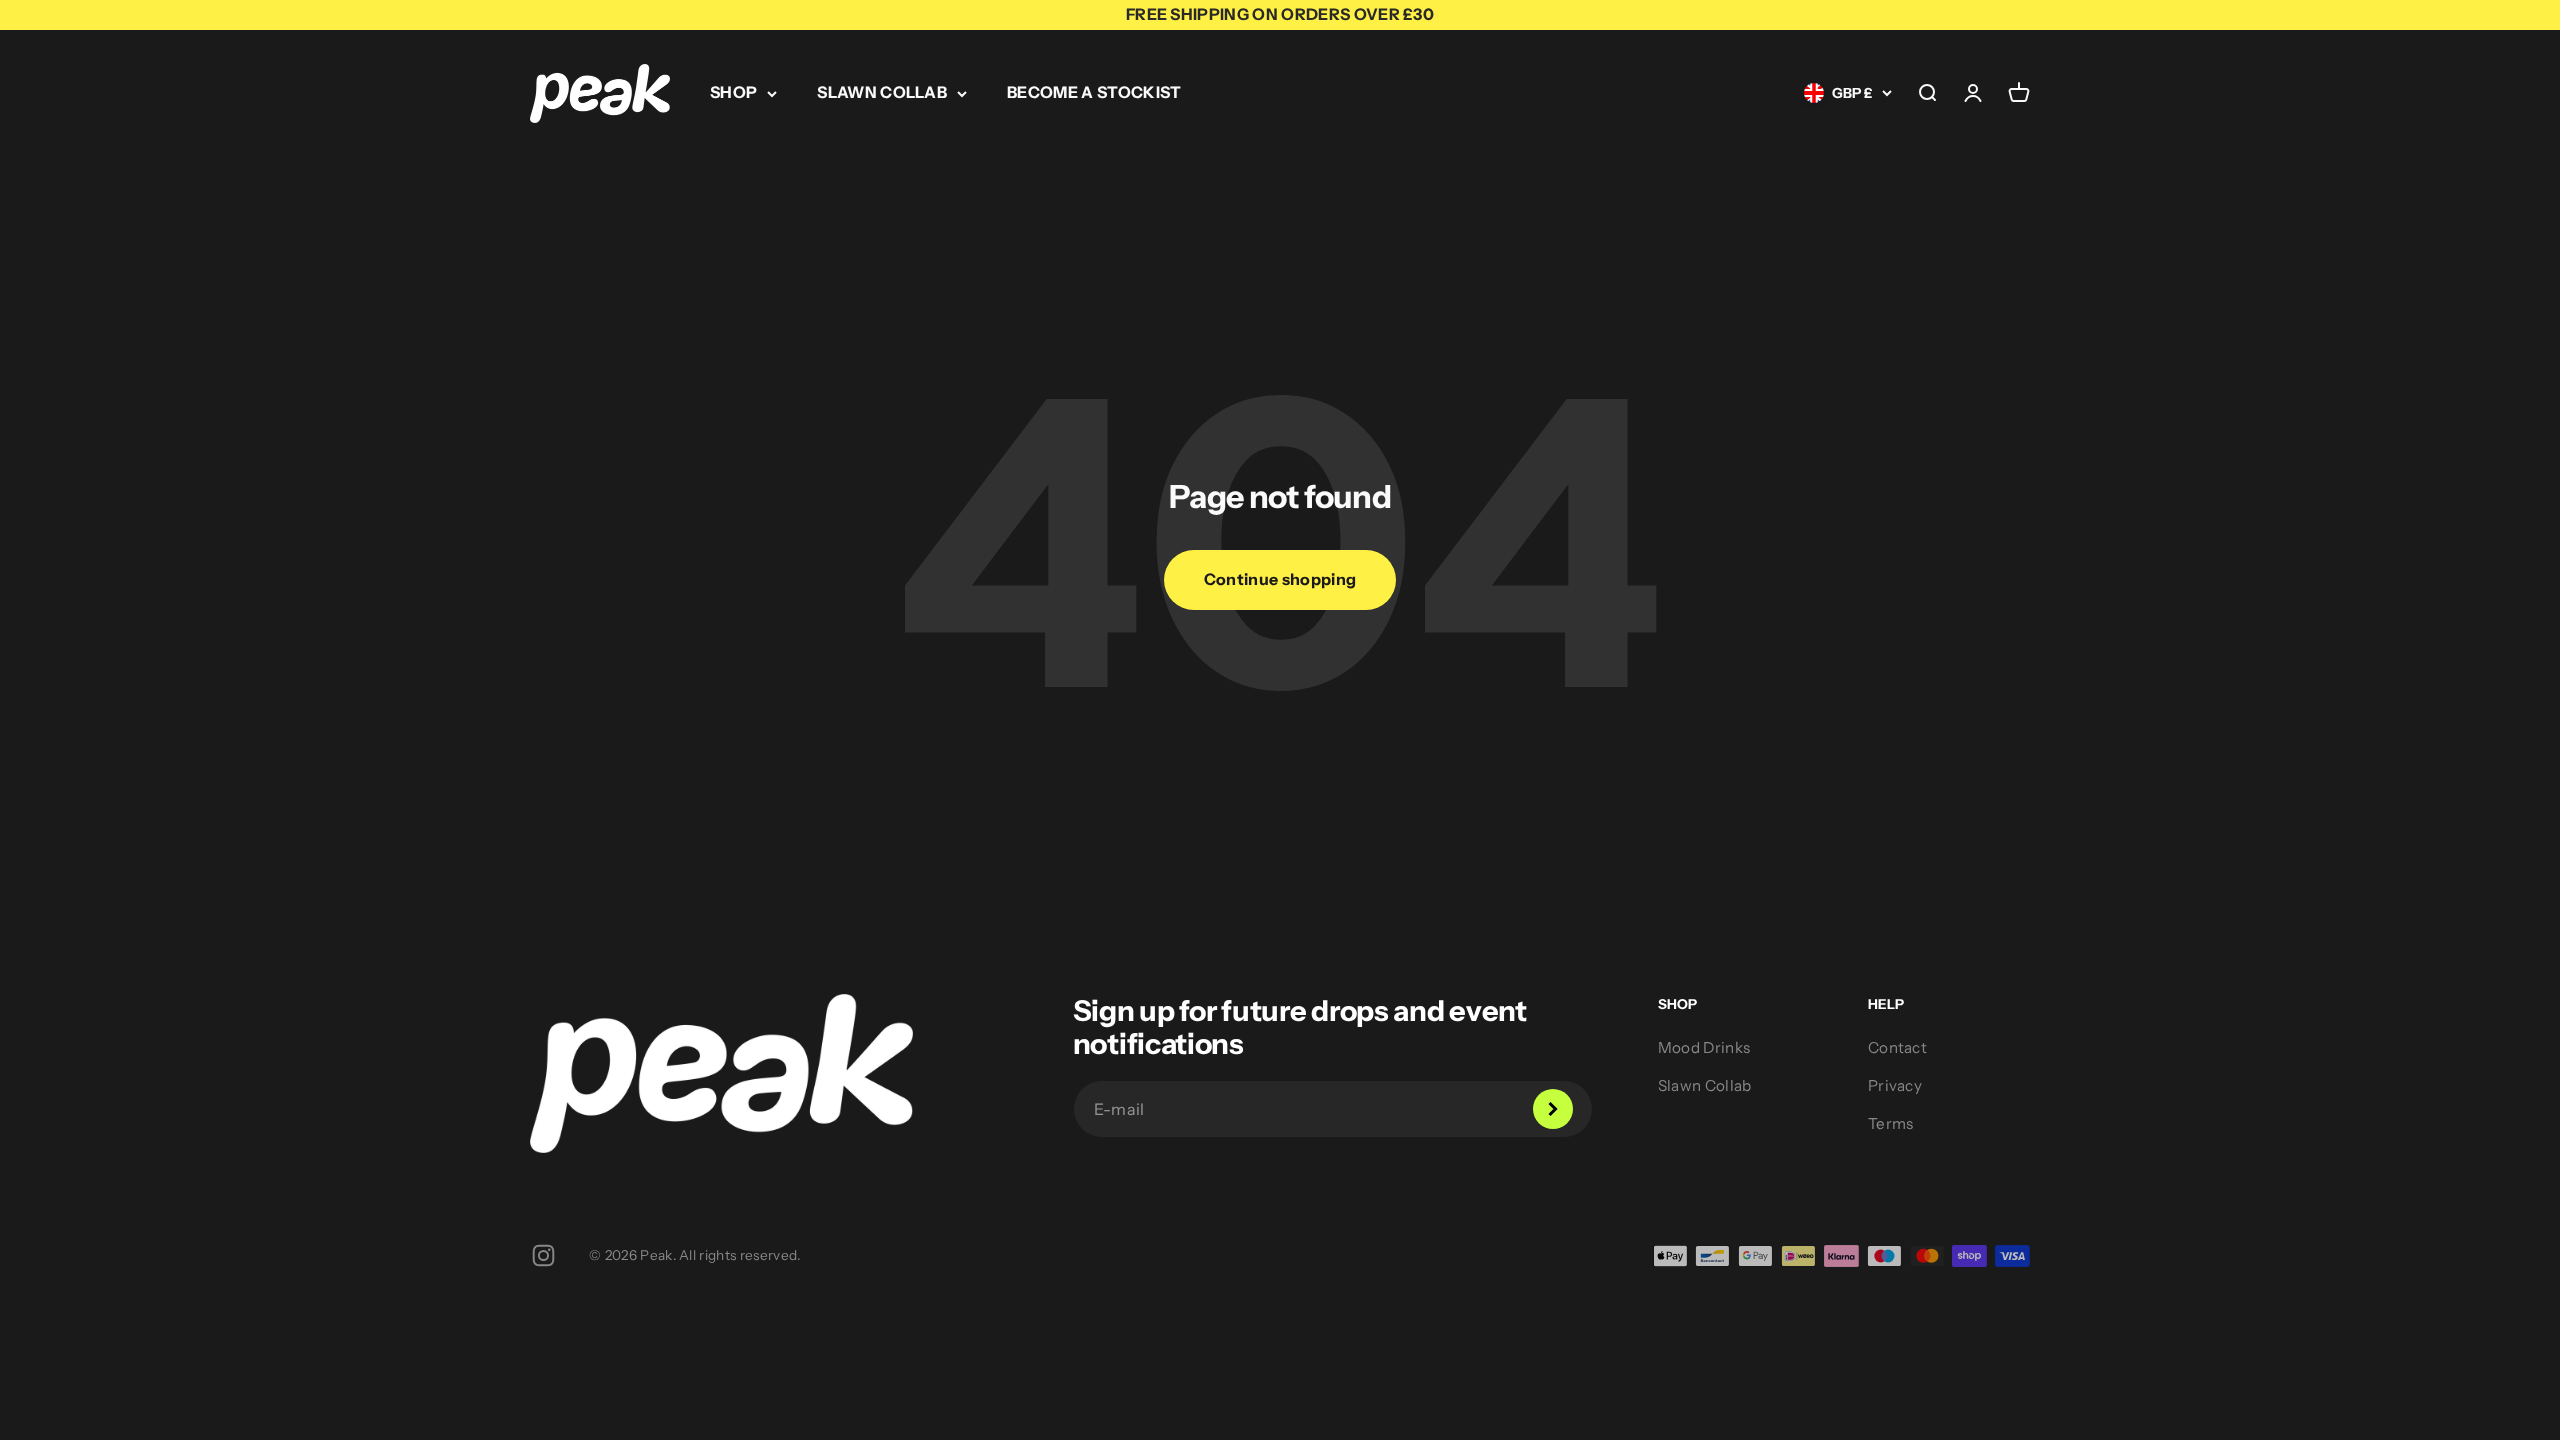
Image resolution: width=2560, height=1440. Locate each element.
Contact (1897, 1047)
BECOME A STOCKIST (1094, 92)
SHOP (733, 92)
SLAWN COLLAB (882, 92)
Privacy (1895, 1085)
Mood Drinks (1704, 1047)
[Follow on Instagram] (543, 1255)
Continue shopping (1280, 579)
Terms (1891, 1123)
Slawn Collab (1705, 1085)
